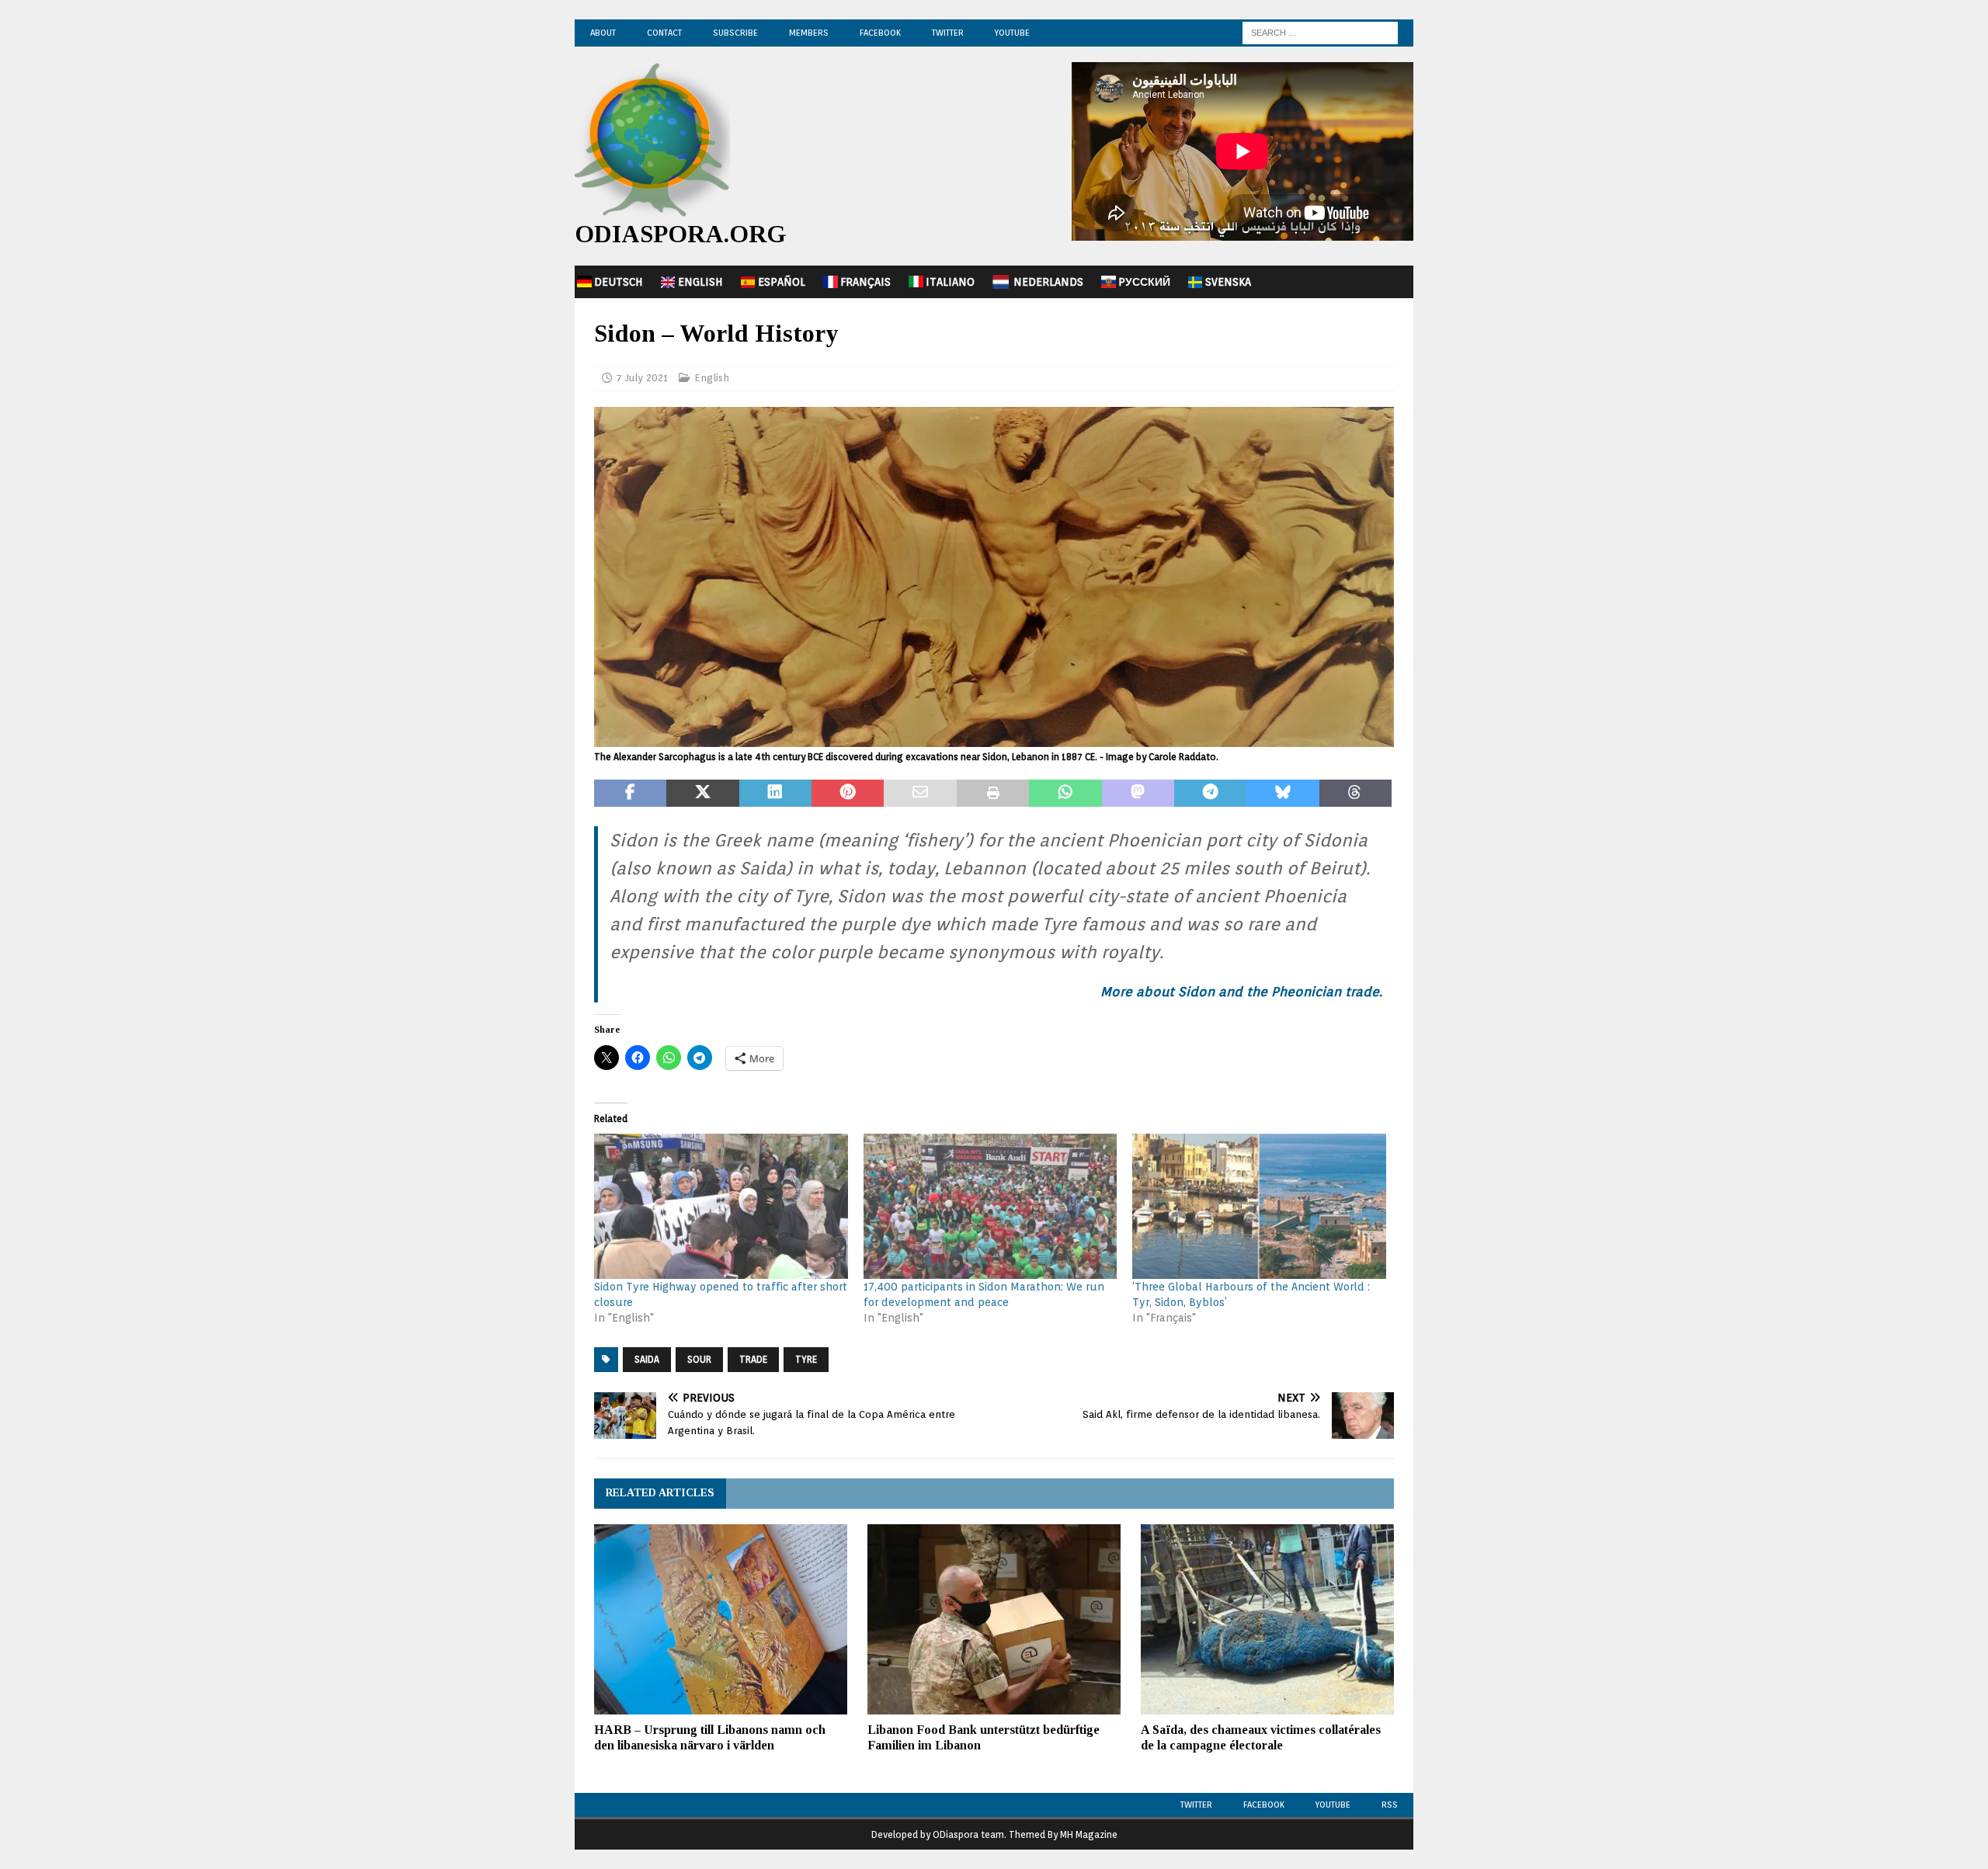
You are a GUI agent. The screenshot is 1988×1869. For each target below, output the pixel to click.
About (603, 33)
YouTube (1012, 33)
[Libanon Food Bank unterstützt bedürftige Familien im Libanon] (994, 1619)
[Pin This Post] (848, 794)
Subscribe (735, 33)
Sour (699, 1359)
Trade (753, 1359)
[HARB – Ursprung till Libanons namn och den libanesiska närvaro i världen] (721, 1619)
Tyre (806, 1359)
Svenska (1228, 282)
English (700, 282)
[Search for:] (1320, 32)
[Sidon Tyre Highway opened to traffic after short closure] (721, 1206)
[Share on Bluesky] (1282, 794)
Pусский (1144, 282)
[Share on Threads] (1355, 794)
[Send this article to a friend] (920, 794)
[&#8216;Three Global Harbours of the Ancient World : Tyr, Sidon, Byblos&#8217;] (1259, 1206)
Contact (664, 33)
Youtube (1333, 1805)
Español (782, 282)
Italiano (950, 282)
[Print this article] (993, 794)
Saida (647, 1359)
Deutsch (619, 282)
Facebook (880, 33)
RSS (1390, 1805)
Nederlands (1048, 282)
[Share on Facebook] (630, 794)
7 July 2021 (642, 378)
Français (865, 282)
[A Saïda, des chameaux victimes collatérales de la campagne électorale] (1267, 1619)
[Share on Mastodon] (1138, 794)
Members (809, 33)
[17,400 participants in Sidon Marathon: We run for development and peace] (991, 1206)
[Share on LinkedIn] (775, 794)
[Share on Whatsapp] (1065, 794)
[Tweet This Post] (702, 794)
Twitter (948, 33)
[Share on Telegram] (1210, 794)
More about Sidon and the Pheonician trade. (1241, 992)
